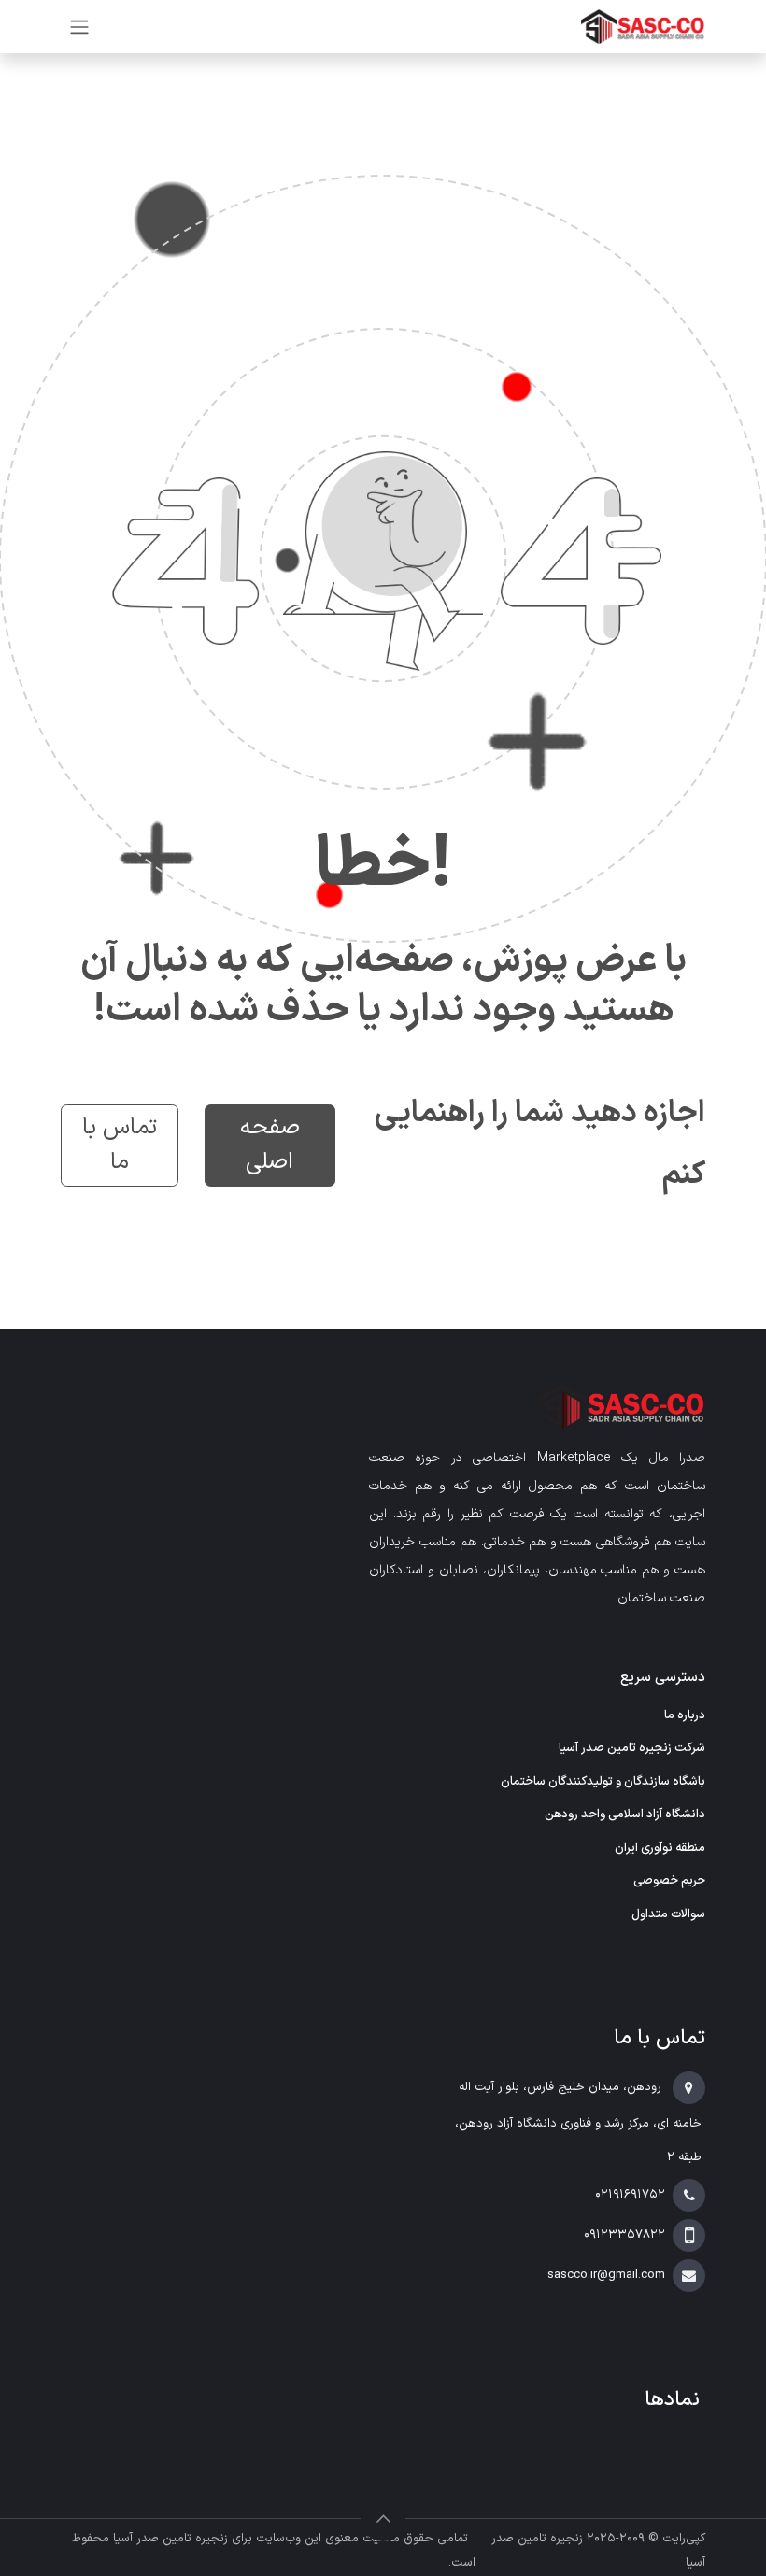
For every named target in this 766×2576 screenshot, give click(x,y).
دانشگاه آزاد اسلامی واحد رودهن (625, 1815)
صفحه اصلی (270, 1145)
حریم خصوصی (669, 1881)
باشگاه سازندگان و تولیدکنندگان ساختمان (603, 1782)
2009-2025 (614, 2539)
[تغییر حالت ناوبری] (79, 27)
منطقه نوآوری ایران (660, 1848)
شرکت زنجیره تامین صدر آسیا (632, 1748)
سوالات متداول (668, 1914)
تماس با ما (120, 1145)
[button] (383, 2519)
